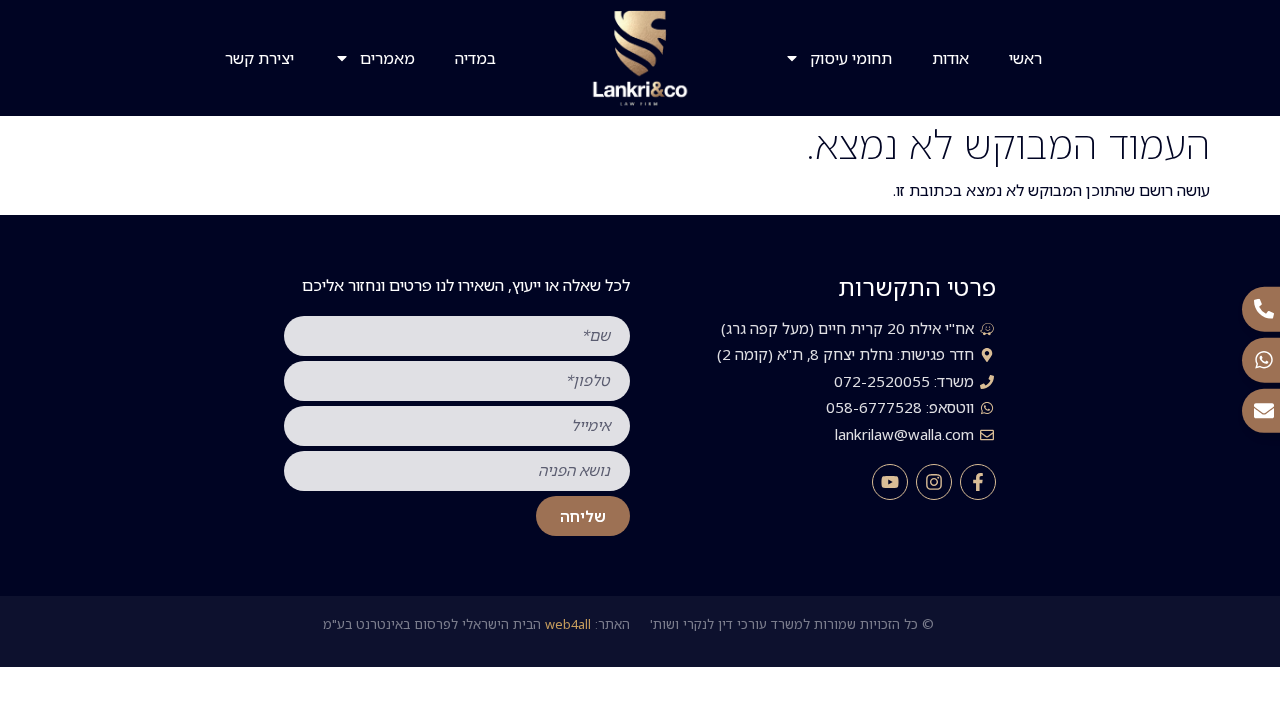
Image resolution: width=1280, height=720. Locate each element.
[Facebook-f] (978, 482)
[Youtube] (890, 482)
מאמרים (387, 58)
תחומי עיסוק (851, 58)
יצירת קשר (259, 58)
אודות (950, 58)
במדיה (475, 58)
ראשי (1025, 58)
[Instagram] (934, 482)
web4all (568, 624)
